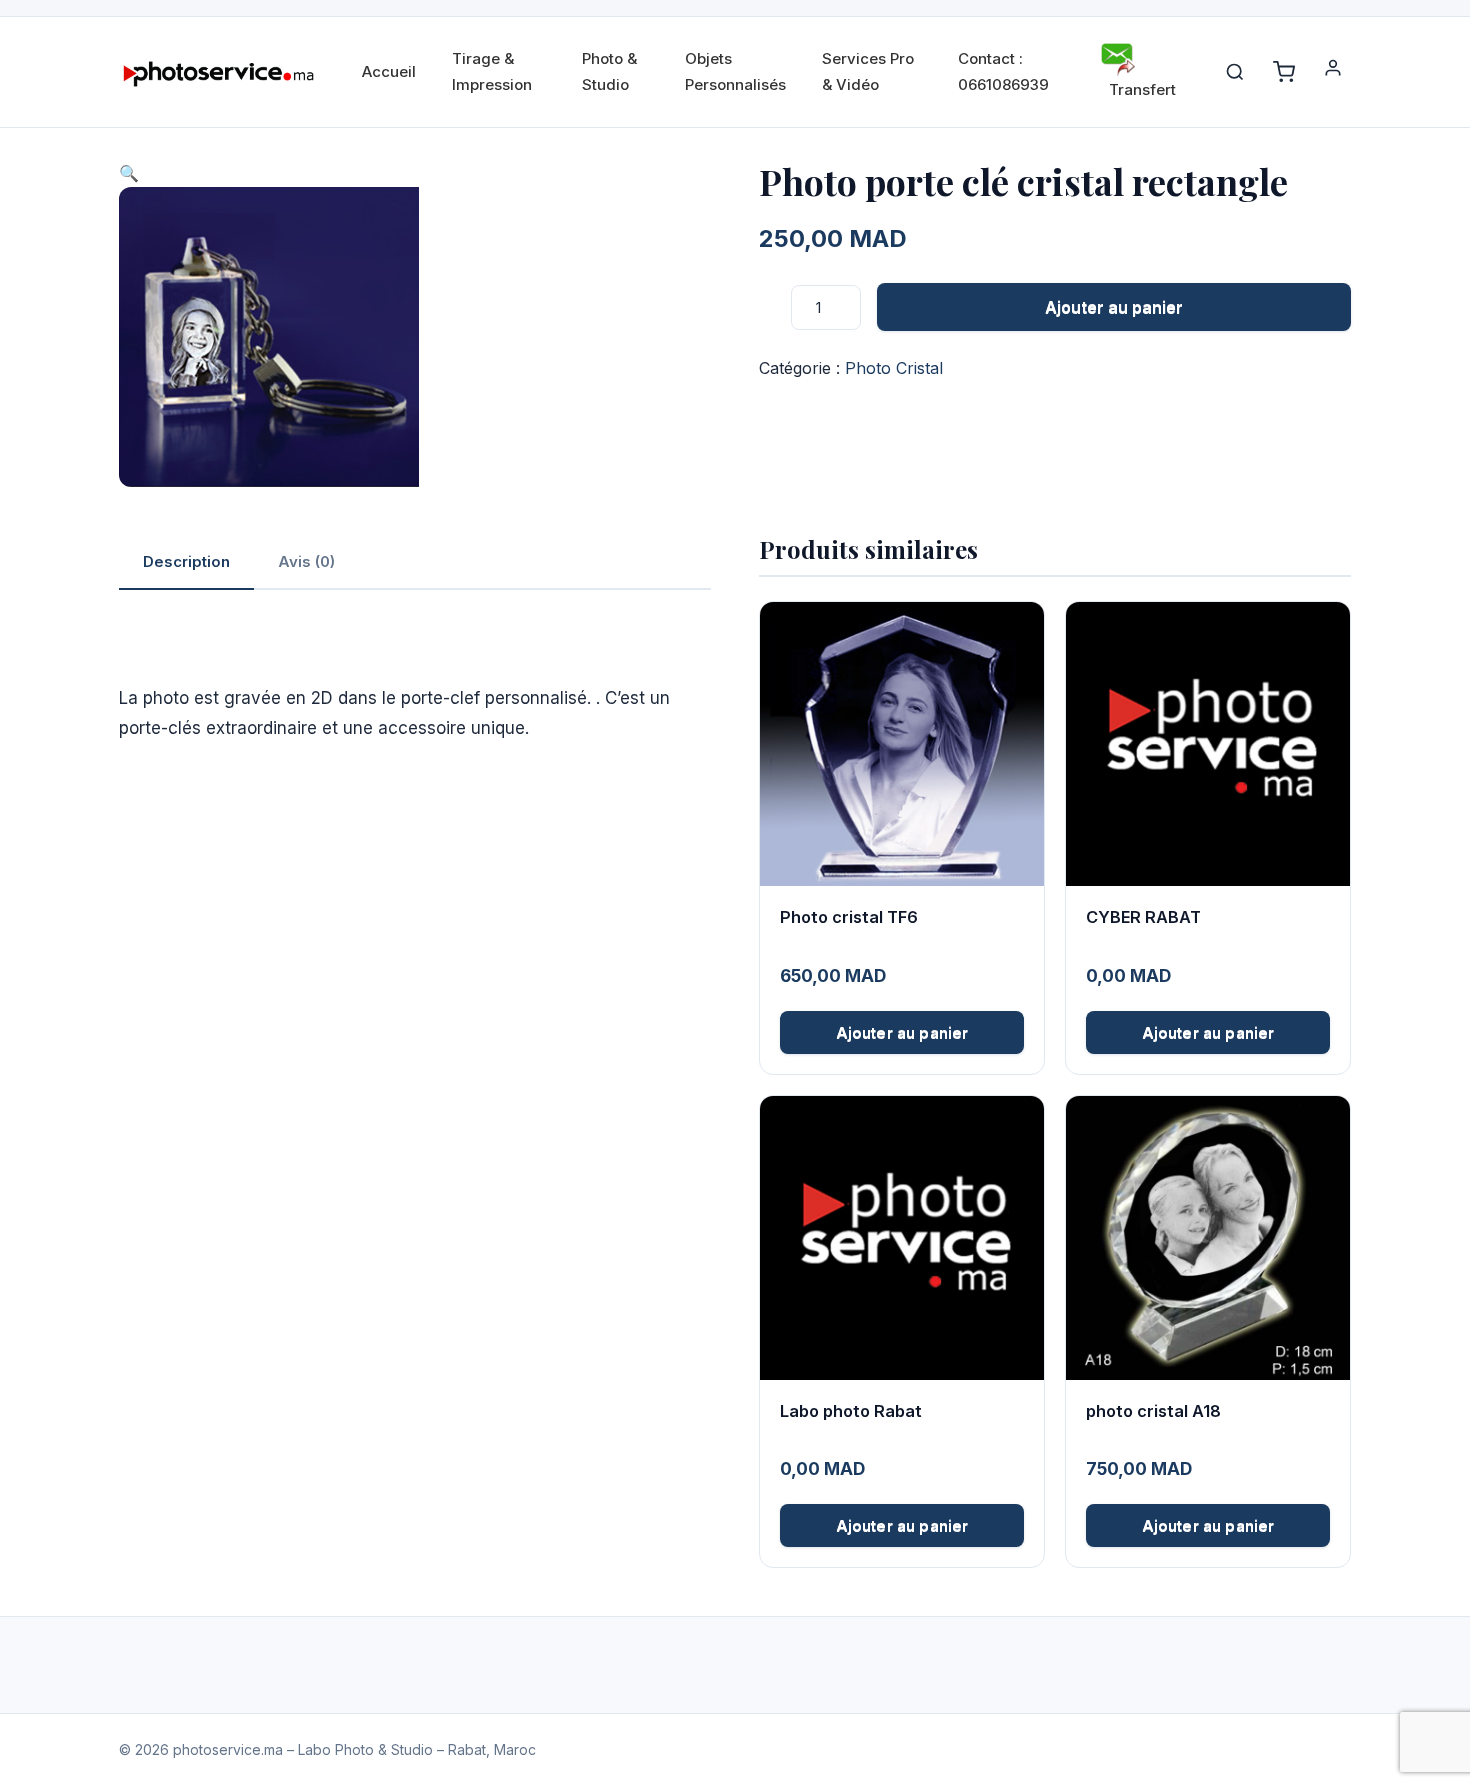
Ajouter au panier (1114, 307)
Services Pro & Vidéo (868, 71)
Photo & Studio (609, 71)
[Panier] (1284, 72)
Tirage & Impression (492, 71)
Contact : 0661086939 (1003, 71)
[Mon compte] (1333, 72)
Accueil (389, 71)
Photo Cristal (894, 368)
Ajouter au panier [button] (902, 1032)
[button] (129, 173)
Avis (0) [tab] (306, 561)
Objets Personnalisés (735, 71)
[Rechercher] (1235, 72)
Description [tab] (186, 561)
